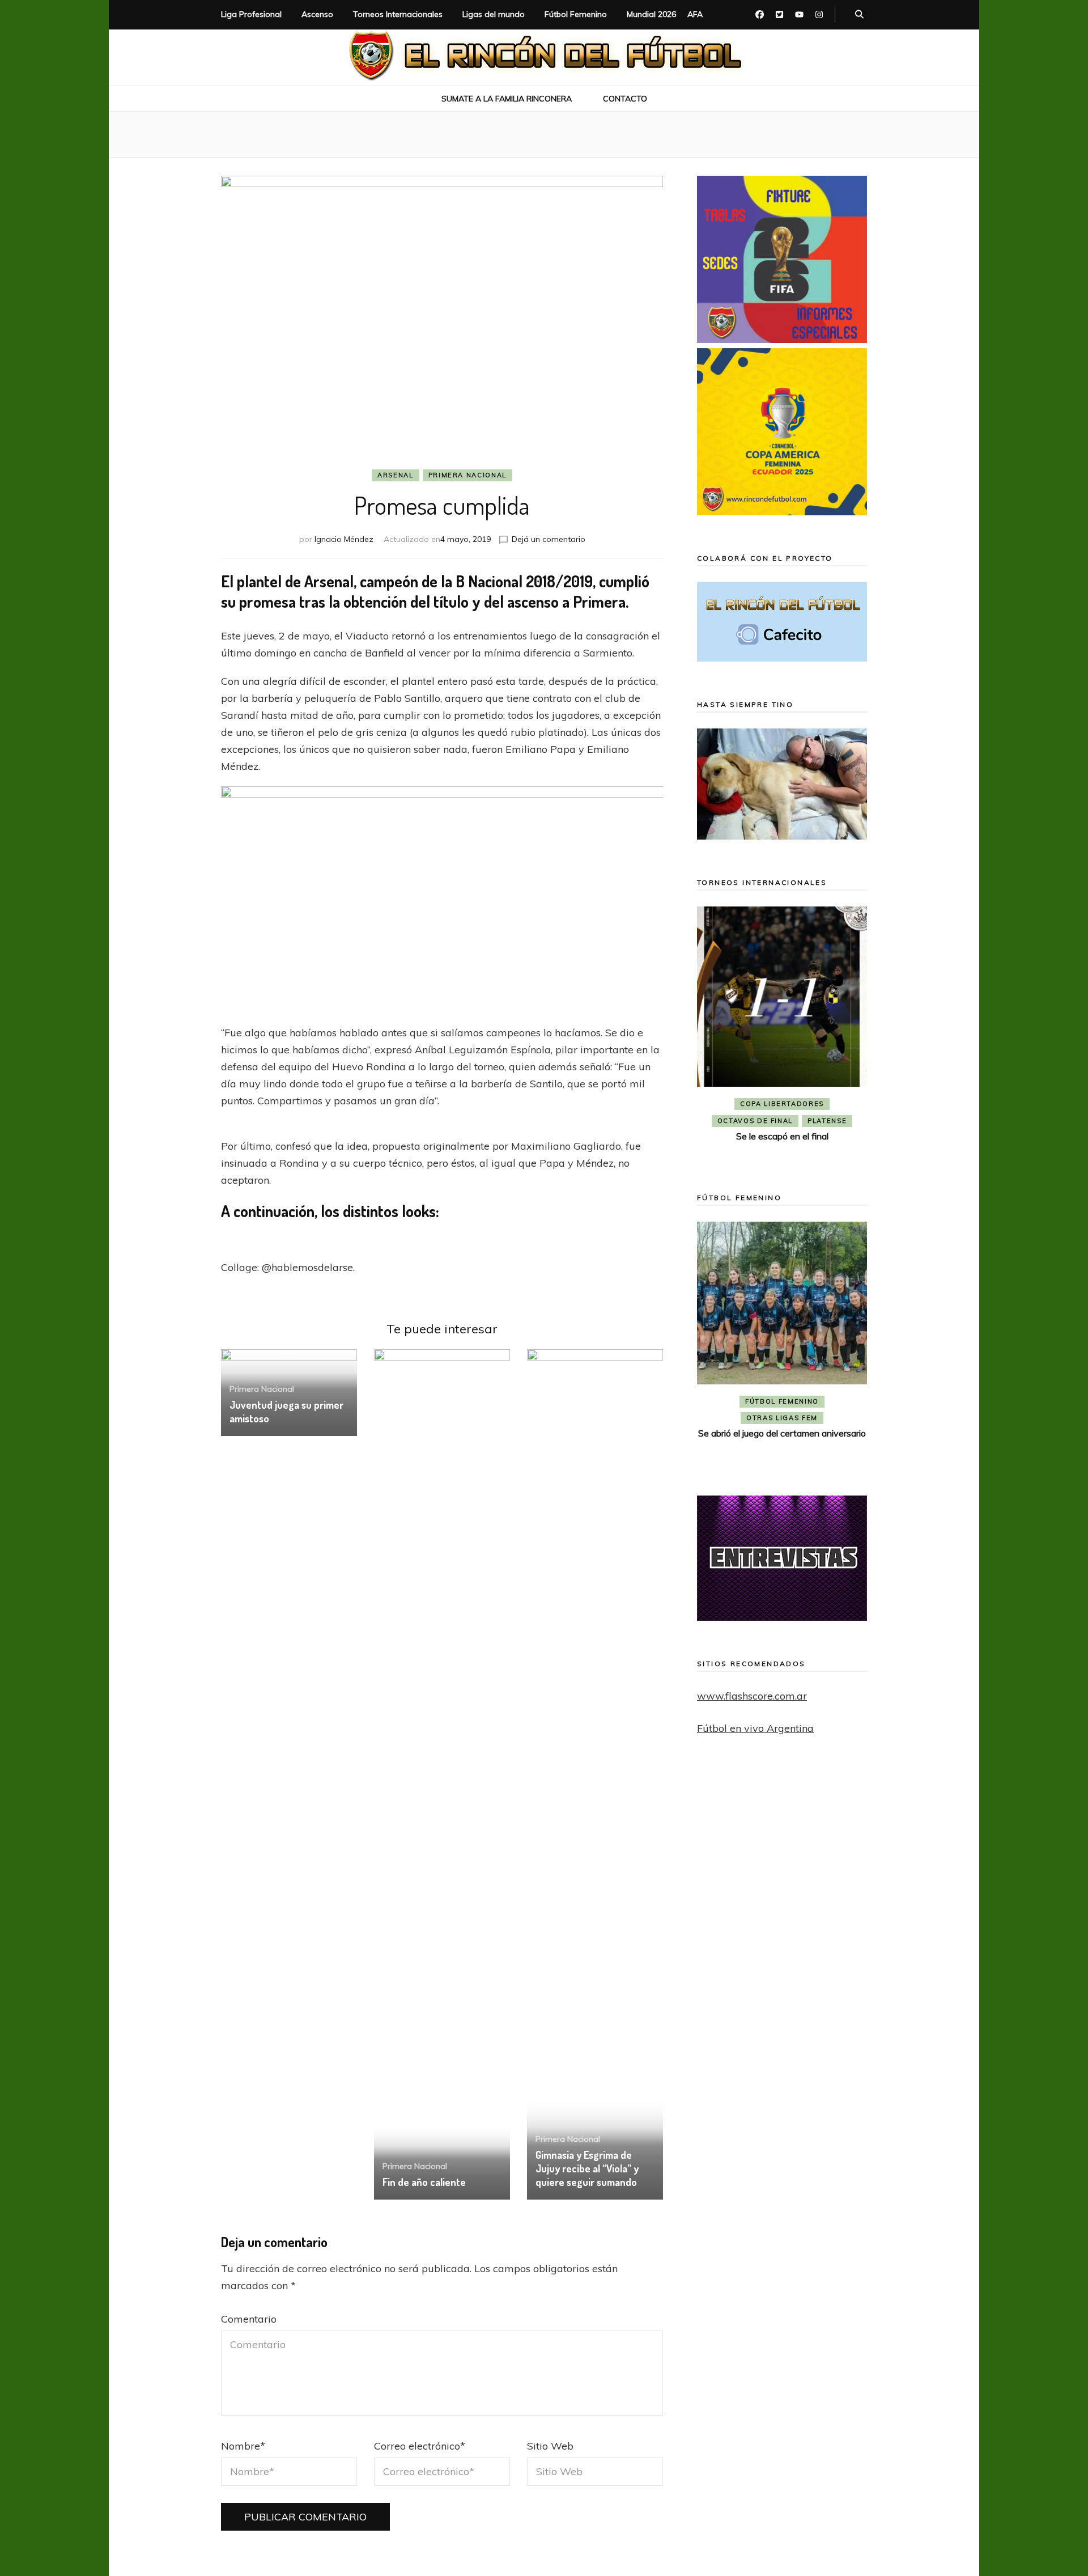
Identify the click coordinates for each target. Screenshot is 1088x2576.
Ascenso (317, 14)
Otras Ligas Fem (782, 1418)
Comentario (249, 2319)
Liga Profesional (251, 14)
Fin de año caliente (424, 2182)
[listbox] (782, 1033)
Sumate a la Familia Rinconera (507, 99)
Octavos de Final (755, 1121)
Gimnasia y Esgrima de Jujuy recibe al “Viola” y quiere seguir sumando (587, 2168)
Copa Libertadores (782, 1104)
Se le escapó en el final (782, 1136)
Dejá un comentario (549, 539)
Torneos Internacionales (398, 14)
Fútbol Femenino (576, 14)
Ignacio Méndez (344, 539)
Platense (827, 1121)
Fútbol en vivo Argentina (755, 1728)
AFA (695, 14)
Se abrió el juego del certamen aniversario (782, 1433)
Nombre (243, 2446)
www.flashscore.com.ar (752, 1696)
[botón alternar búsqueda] (859, 15)
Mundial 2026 (651, 14)
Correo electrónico (420, 2446)
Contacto (625, 99)
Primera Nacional (467, 475)
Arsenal (396, 475)
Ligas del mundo (494, 14)
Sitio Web (550, 2446)
